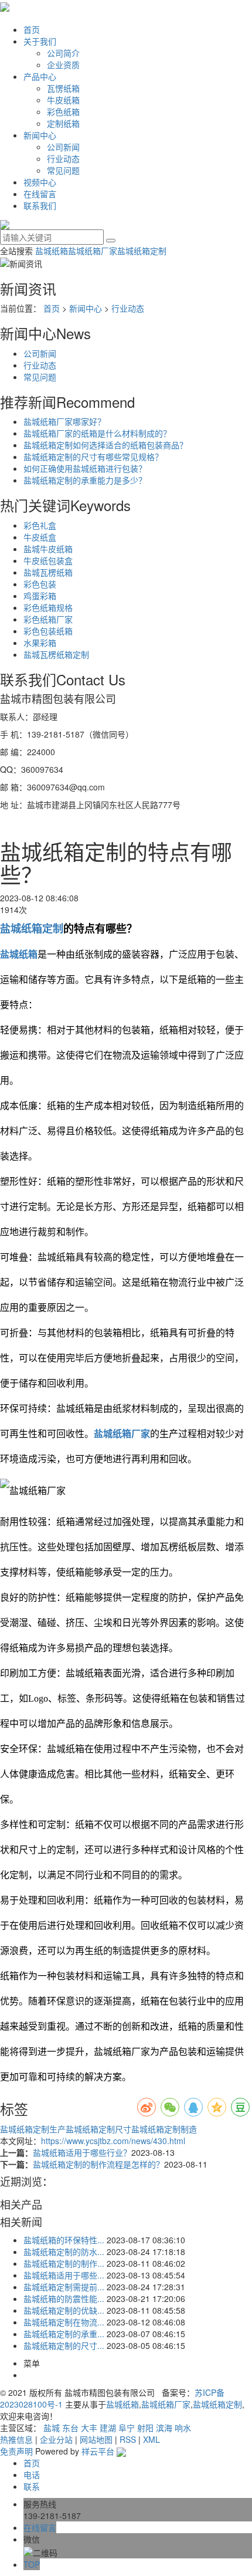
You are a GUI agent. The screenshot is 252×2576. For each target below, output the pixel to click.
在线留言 (40, 194)
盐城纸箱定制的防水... (64, 2252)
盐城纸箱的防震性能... (64, 2298)
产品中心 (40, 76)
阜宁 (127, 2428)
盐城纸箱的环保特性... (64, 2240)
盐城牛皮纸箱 (48, 549)
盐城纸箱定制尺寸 (98, 2129)
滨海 (164, 2428)
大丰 (89, 2428)
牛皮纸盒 (40, 537)
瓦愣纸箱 (63, 88)
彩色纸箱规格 (48, 607)
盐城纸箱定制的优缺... (64, 2310)
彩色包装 (40, 584)
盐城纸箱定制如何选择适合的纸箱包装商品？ (105, 445)
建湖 (108, 2428)
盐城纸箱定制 (142, 251)
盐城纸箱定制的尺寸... (64, 2345)
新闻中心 (40, 135)
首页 (32, 29)
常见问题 (63, 170)
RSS (128, 2439)
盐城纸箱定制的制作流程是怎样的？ (98, 2164)
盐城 (52, 2428)
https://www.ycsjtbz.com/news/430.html (113, 2141)
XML (151, 2439)
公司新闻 (63, 147)
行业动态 (63, 158)
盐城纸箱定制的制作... (64, 2263)
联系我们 (40, 205)
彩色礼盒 (40, 525)
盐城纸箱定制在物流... (64, 2322)
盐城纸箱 (52, 251)
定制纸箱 (63, 123)
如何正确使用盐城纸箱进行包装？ (85, 468)
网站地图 (96, 2439)
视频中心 (40, 182)
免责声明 (16, 2451)
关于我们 (40, 41)
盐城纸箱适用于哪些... (64, 2275)
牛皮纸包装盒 (48, 560)
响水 (183, 2428)
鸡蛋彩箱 (40, 596)
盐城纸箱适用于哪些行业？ (82, 2152)
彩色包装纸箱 (48, 631)
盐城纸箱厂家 (93, 251)
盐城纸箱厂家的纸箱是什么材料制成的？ (97, 433)
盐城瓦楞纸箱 (48, 572)
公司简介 (63, 53)
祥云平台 (98, 2451)
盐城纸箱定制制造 (164, 2129)
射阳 (145, 2428)
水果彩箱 (40, 643)
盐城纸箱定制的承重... (64, 2334)
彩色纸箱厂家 (48, 619)
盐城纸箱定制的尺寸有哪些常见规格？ (93, 457)
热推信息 (16, 2439)
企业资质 (63, 65)
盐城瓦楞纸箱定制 (56, 654)
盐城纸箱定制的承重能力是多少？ (85, 480)
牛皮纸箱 (63, 100)
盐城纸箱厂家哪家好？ (64, 421)
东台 (70, 2428)
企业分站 (56, 2439)
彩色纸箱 (63, 111)
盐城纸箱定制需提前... (64, 2287)
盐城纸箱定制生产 (33, 2129)
